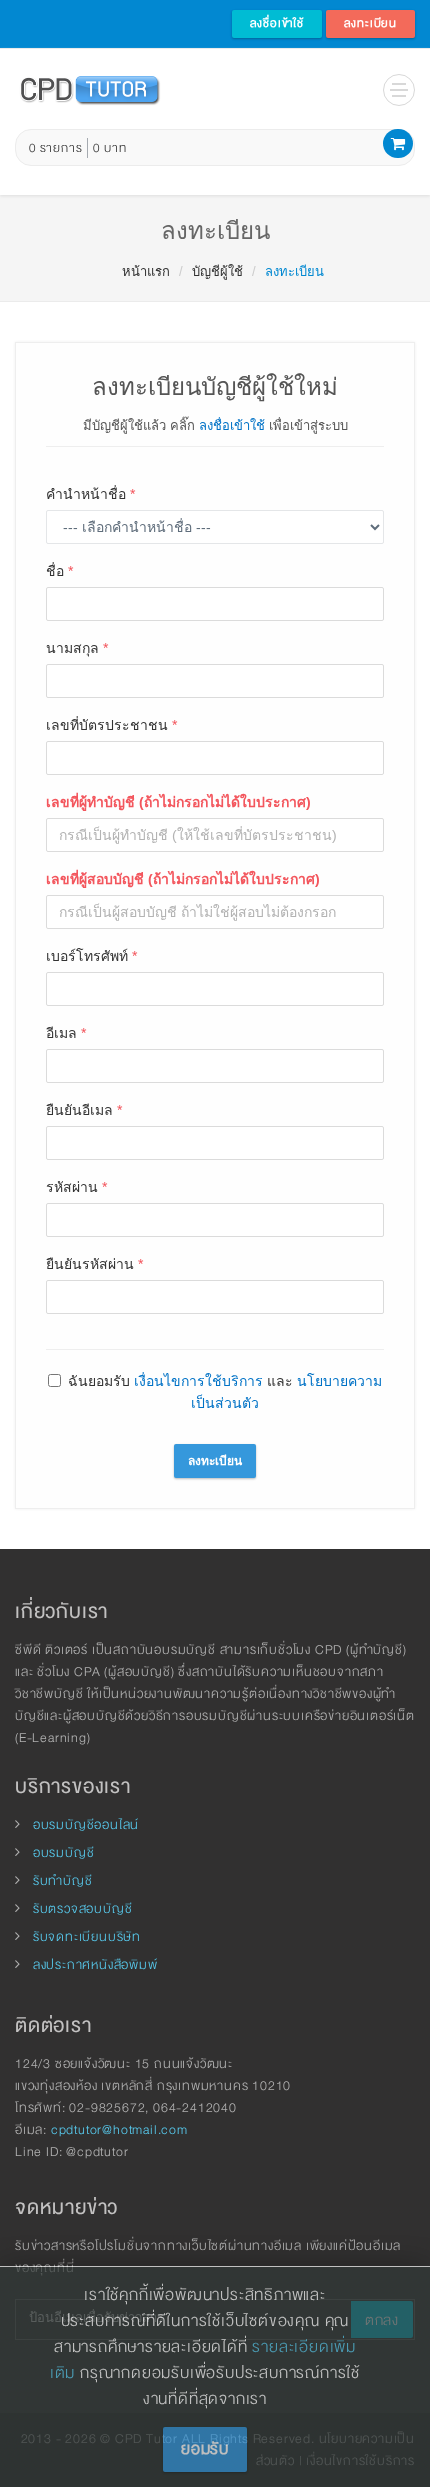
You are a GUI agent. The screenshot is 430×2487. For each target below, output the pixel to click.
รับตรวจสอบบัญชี (83, 1909)
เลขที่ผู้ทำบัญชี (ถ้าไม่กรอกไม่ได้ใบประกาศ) (178, 802)
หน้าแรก (146, 271)
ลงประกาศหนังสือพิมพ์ (95, 1965)
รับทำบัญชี (63, 1881)
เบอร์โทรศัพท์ (91, 956)
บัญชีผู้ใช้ (217, 271)
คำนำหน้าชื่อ (90, 494)
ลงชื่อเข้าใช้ (277, 23)
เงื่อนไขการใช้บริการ (198, 1381)
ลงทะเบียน (370, 23)
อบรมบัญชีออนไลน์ (86, 1825)
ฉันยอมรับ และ (225, 1392)
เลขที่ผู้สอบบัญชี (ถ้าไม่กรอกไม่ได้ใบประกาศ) (183, 879)
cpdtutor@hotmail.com (119, 2130)
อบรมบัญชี (64, 1853)
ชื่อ (59, 571)
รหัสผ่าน (76, 1187)
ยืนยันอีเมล (84, 1110)
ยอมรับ (205, 2449)
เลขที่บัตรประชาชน (111, 725)
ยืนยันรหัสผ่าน (94, 1264)
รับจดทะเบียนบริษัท (87, 1937)
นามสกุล (77, 648)
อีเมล (66, 1033)
